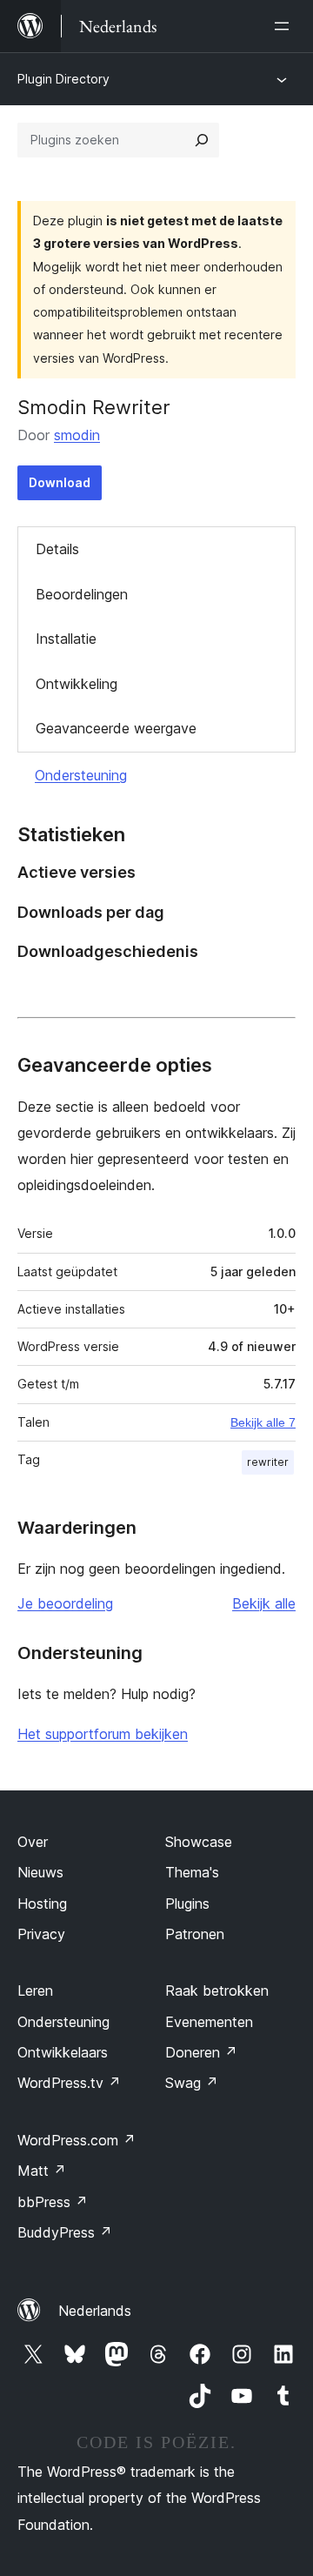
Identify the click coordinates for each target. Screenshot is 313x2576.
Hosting (42, 1904)
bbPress (53, 2202)
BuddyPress (65, 2232)
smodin (77, 435)
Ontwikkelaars (63, 2052)
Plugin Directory (63, 79)
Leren (35, 1991)
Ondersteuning (81, 775)
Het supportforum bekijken (103, 1734)
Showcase (199, 1842)
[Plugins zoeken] (202, 140)
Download (60, 482)
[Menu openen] (285, 26)
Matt (42, 2171)
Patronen (195, 1934)
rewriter (268, 1462)
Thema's (192, 1872)
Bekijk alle (264, 1603)
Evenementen (209, 2022)
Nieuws (40, 1872)
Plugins (187, 1904)
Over (33, 1842)
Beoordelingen (82, 594)
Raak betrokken (217, 1991)
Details (57, 549)
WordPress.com (77, 2140)
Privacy (41, 1934)
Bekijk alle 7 (263, 1422)
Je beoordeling (65, 1603)
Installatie (66, 639)
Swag (192, 2083)
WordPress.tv (69, 2083)
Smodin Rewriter (94, 407)
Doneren (201, 2052)
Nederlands (95, 2311)
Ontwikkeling (77, 684)
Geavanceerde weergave (116, 728)
